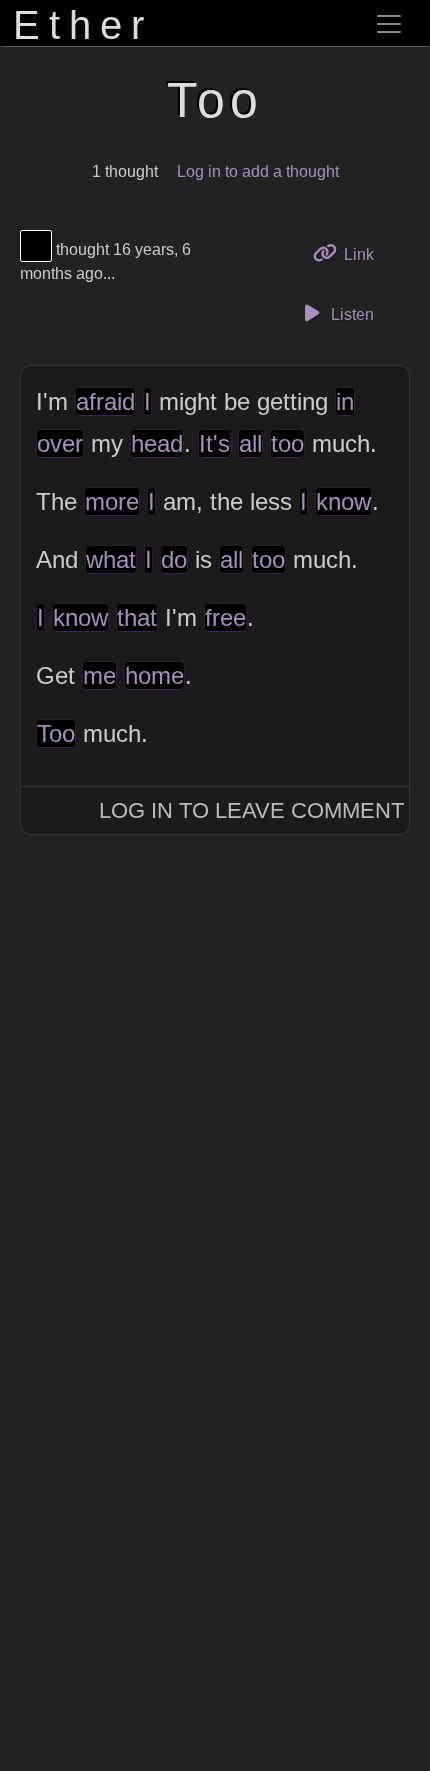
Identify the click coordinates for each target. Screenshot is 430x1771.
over (60, 443)
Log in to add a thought (258, 171)
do (174, 559)
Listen (350, 314)
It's (214, 443)
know (343, 501)
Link (365, 254)
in (345, 401)
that (137, 617)
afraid (105, 401)
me (99, 675)
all (250, 443)
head (157, 443)
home (154, 675)
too (287, 443)
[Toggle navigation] (389, 24)
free (225, 617)
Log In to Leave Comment (251, 810)
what (111, 559)
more (112, 501)
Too (56, 733)
